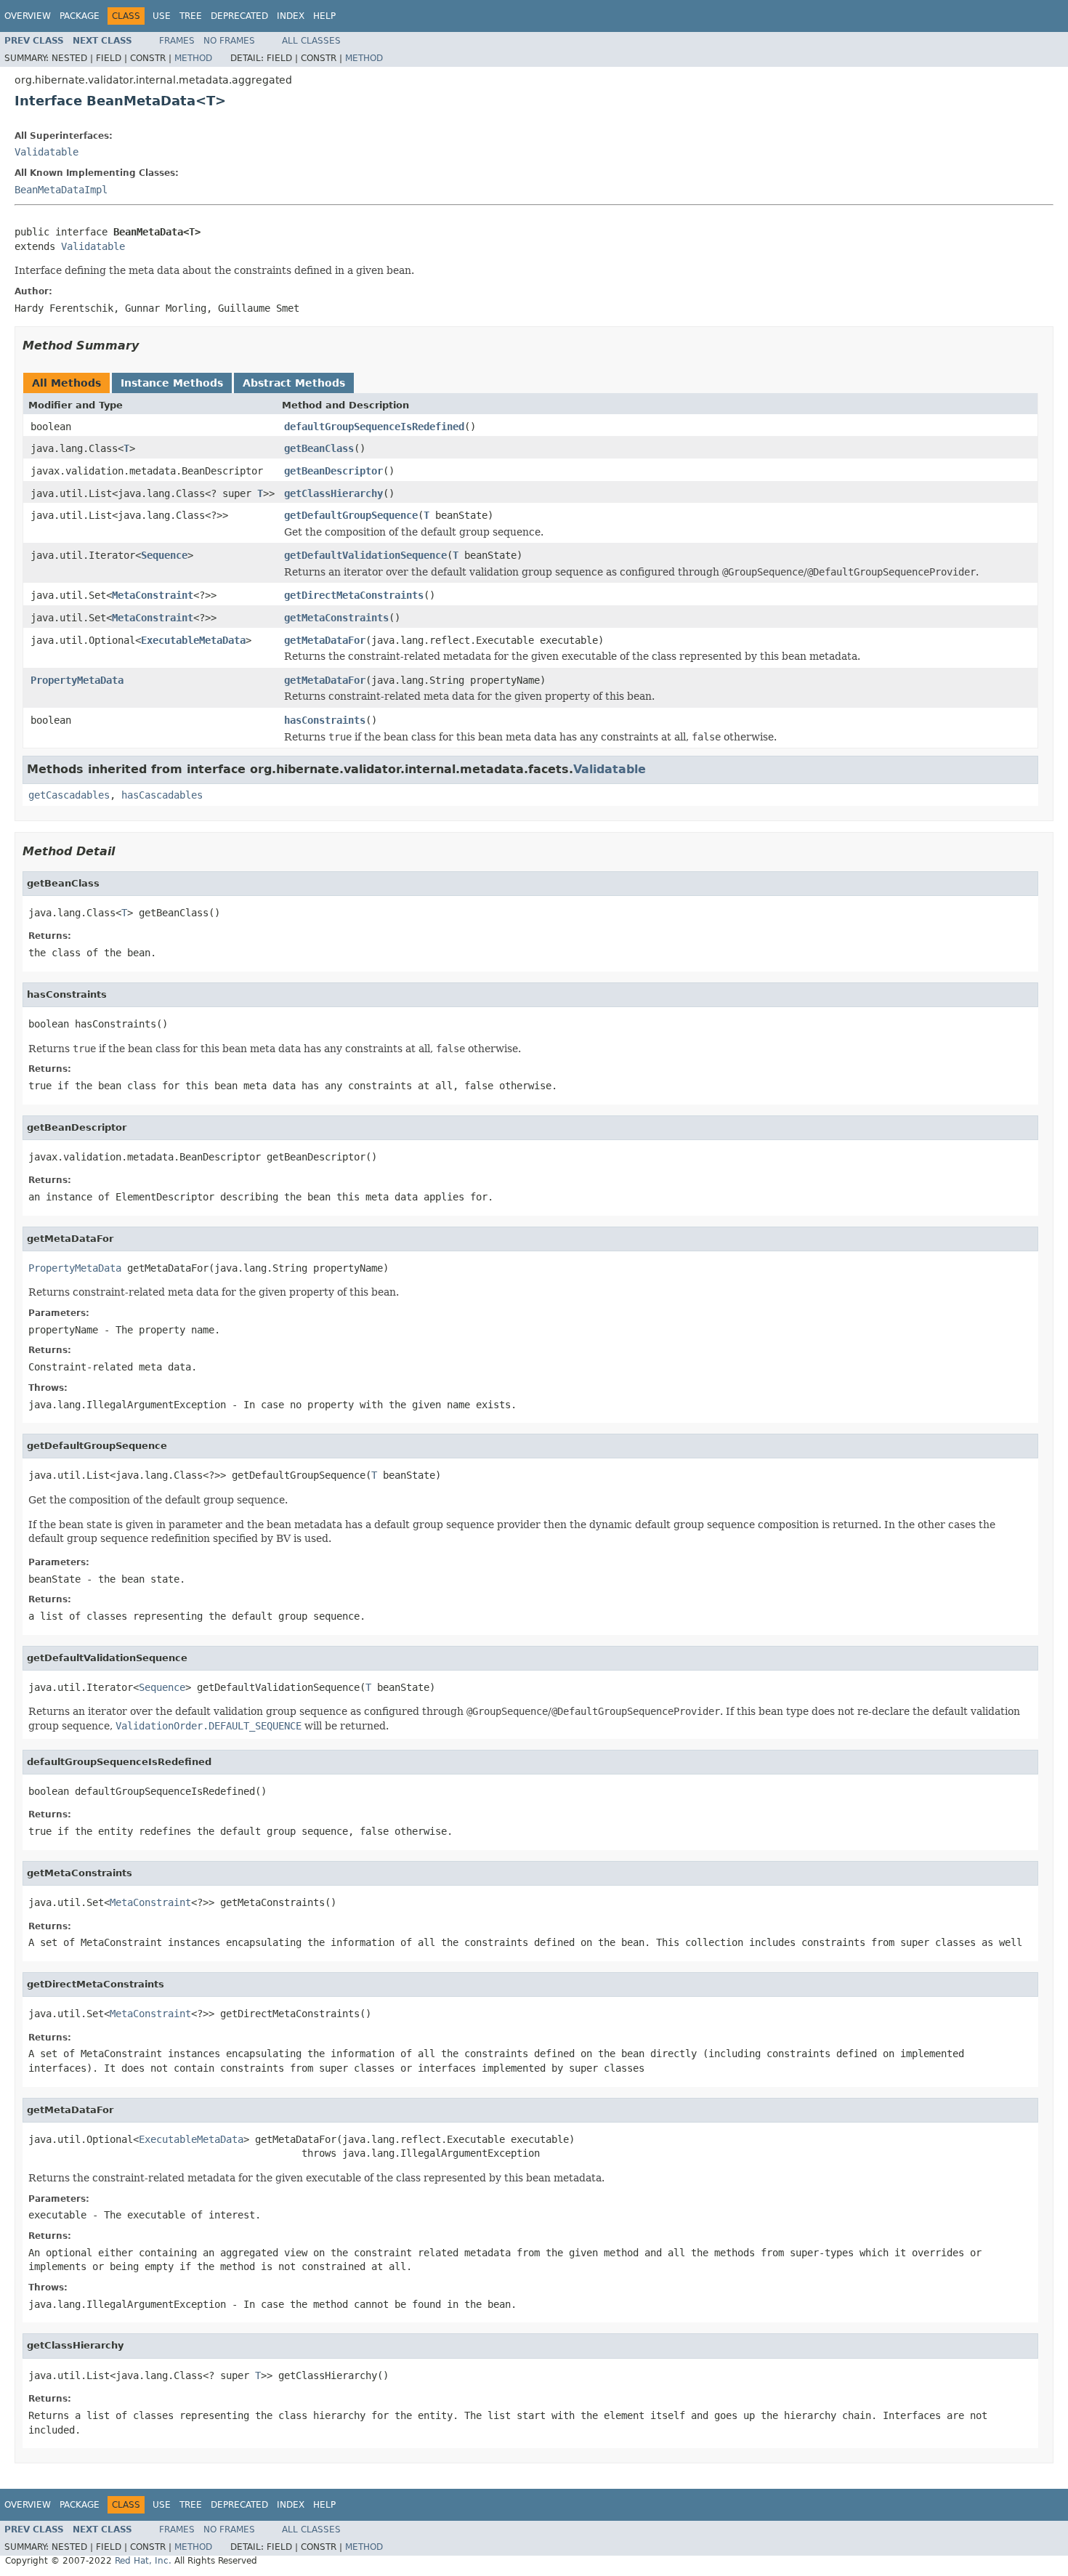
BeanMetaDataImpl (61, 190)
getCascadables (69, 795)
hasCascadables (162, 795)
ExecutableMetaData (193, 640)
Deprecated (239, 16)
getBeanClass (319, 448)
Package (80, 16)
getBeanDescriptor (333, 471)
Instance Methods (172, 383)
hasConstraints (325, 720)
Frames (177, 41)
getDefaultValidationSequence (365, 555)
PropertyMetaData (77, 680)
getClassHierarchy (333, 493)
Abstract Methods (294, 383)
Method (193, 58)
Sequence (164, 555)
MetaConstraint (153, 595)
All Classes (311, 41)
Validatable (46, 152)
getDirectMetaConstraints (354, 595)
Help (324, 16)
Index (291, 16)
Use (162, 16)
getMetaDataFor (325, 640)
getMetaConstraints (336, 618)
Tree (191, 16)
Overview (28, 16)
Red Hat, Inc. (143, 2561)
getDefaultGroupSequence (351, 515)
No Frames (229, 41)
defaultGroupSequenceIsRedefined (374, 427)
